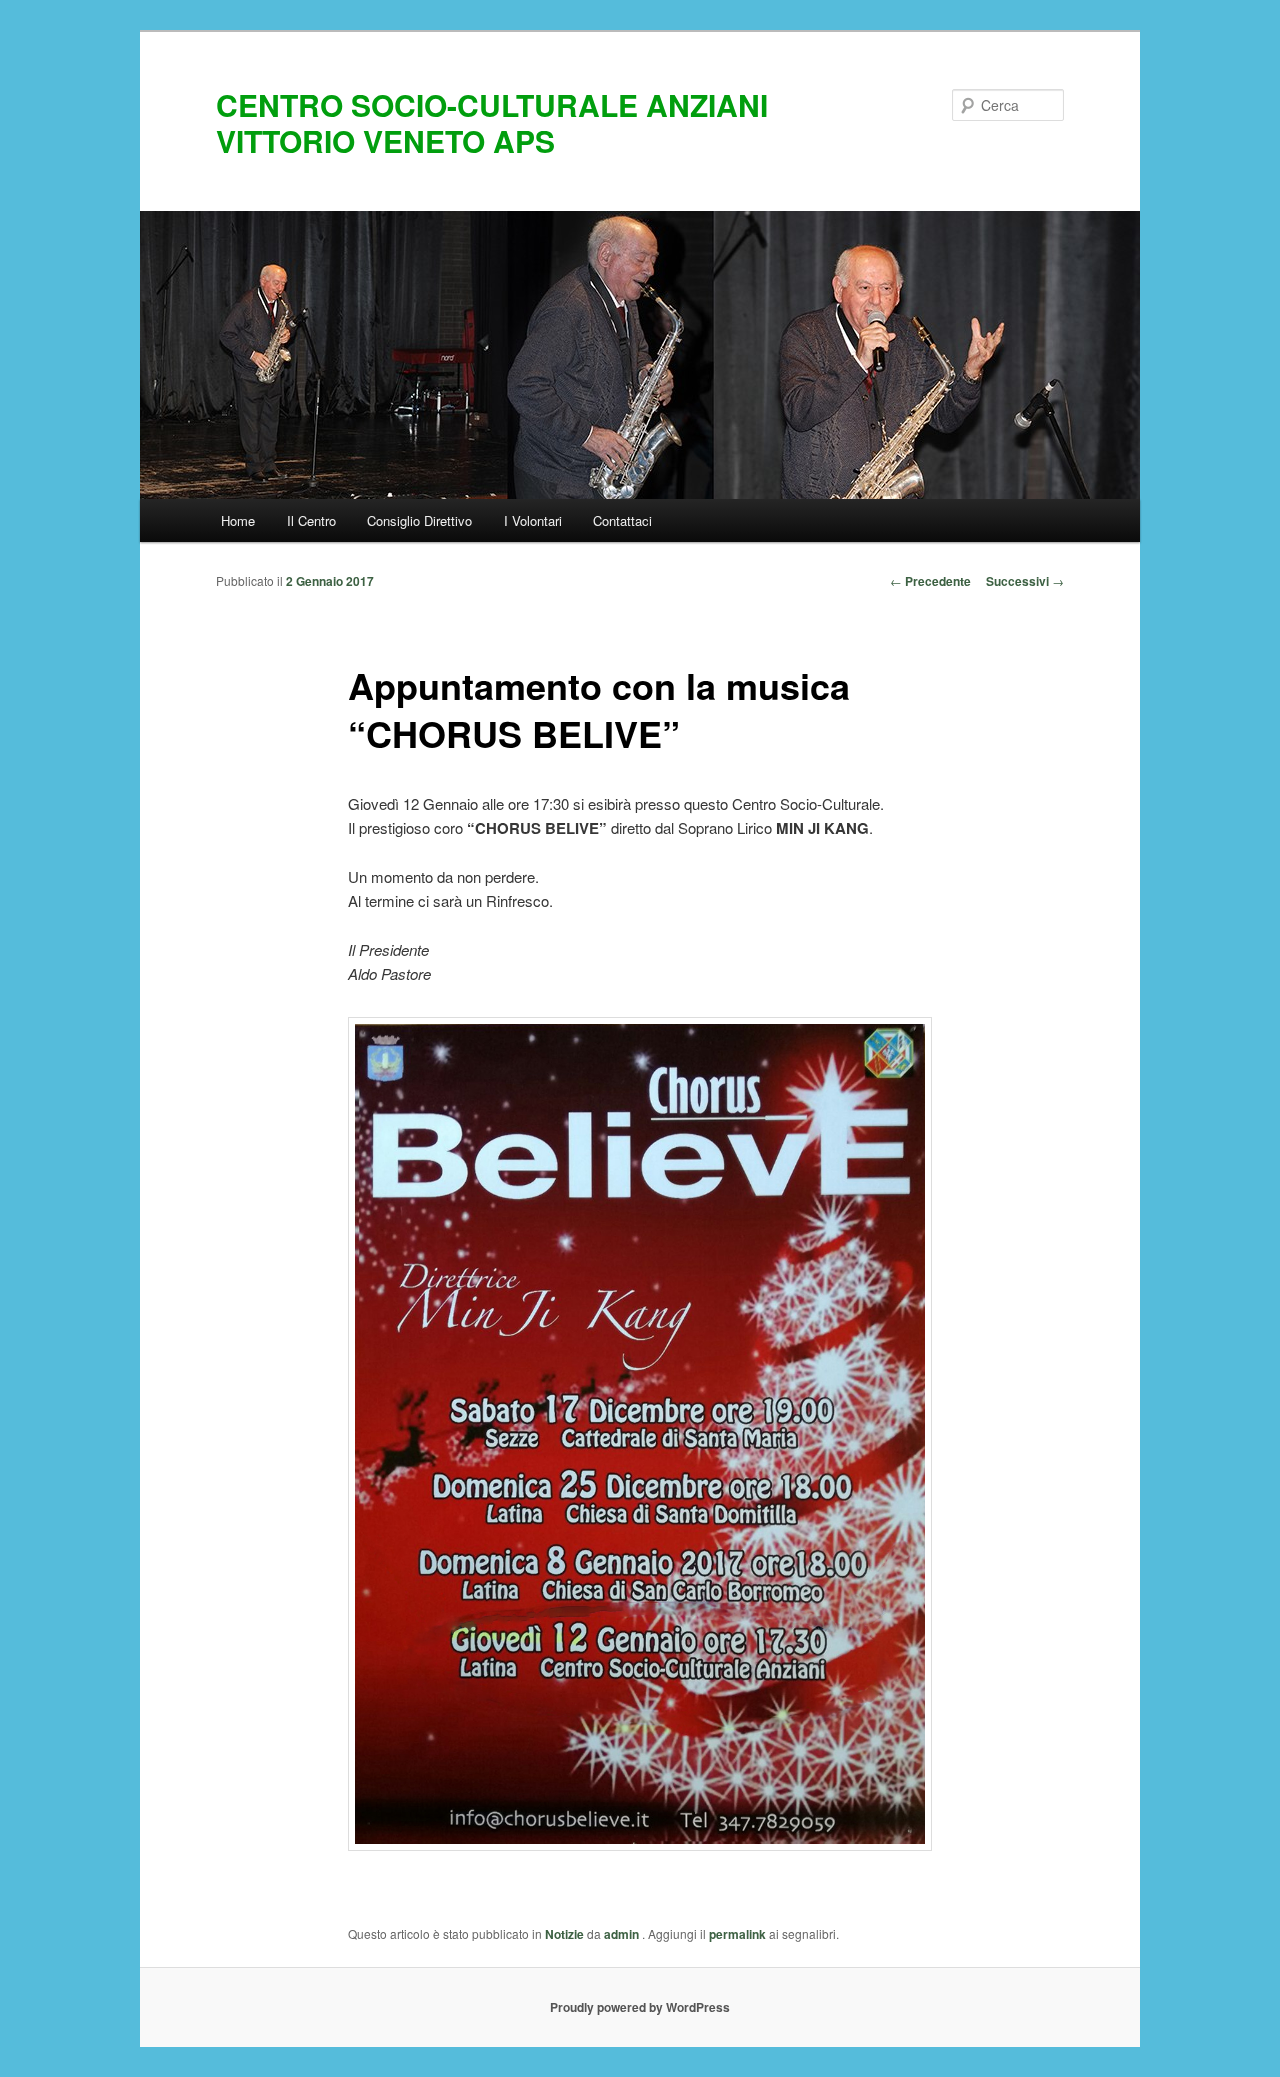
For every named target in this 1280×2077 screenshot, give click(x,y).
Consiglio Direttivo (419, 520)
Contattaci (622, 520)
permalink (737, 1934)
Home (238, 520)
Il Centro (311, 520)
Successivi (1025, 581)
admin (623, 1934)
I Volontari (533, 520)
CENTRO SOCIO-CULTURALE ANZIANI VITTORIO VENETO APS (492, 122)
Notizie (564, 1934)
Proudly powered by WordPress (640, 2007)
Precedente (930, 581)
